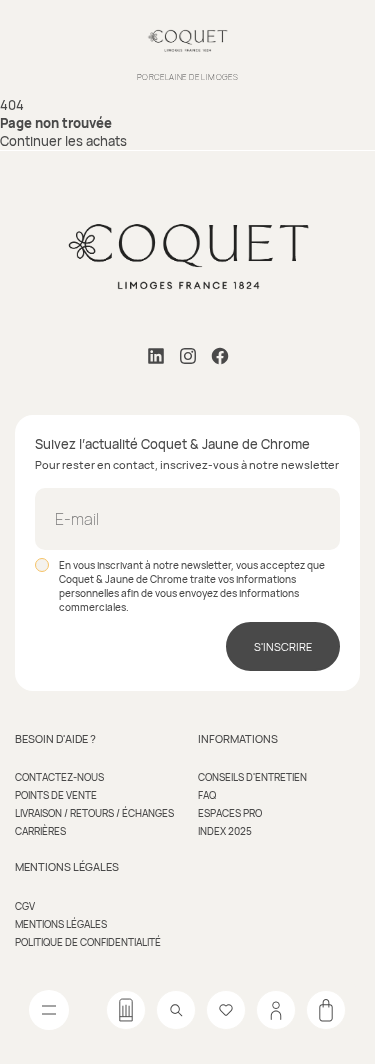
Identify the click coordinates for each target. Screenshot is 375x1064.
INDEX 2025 (225, 831)
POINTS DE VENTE (56, 795)
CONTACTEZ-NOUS (59, 777)
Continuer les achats (63, 141)
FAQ (207, 795)
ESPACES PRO (230, 813)
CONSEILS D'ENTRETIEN (252, 777)
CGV (25, 906)
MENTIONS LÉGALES (61, 924)
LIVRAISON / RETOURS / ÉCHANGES (94, 813)
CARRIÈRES (40, 831)
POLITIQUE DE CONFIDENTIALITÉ (88, 942)
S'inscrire (283, 646)
